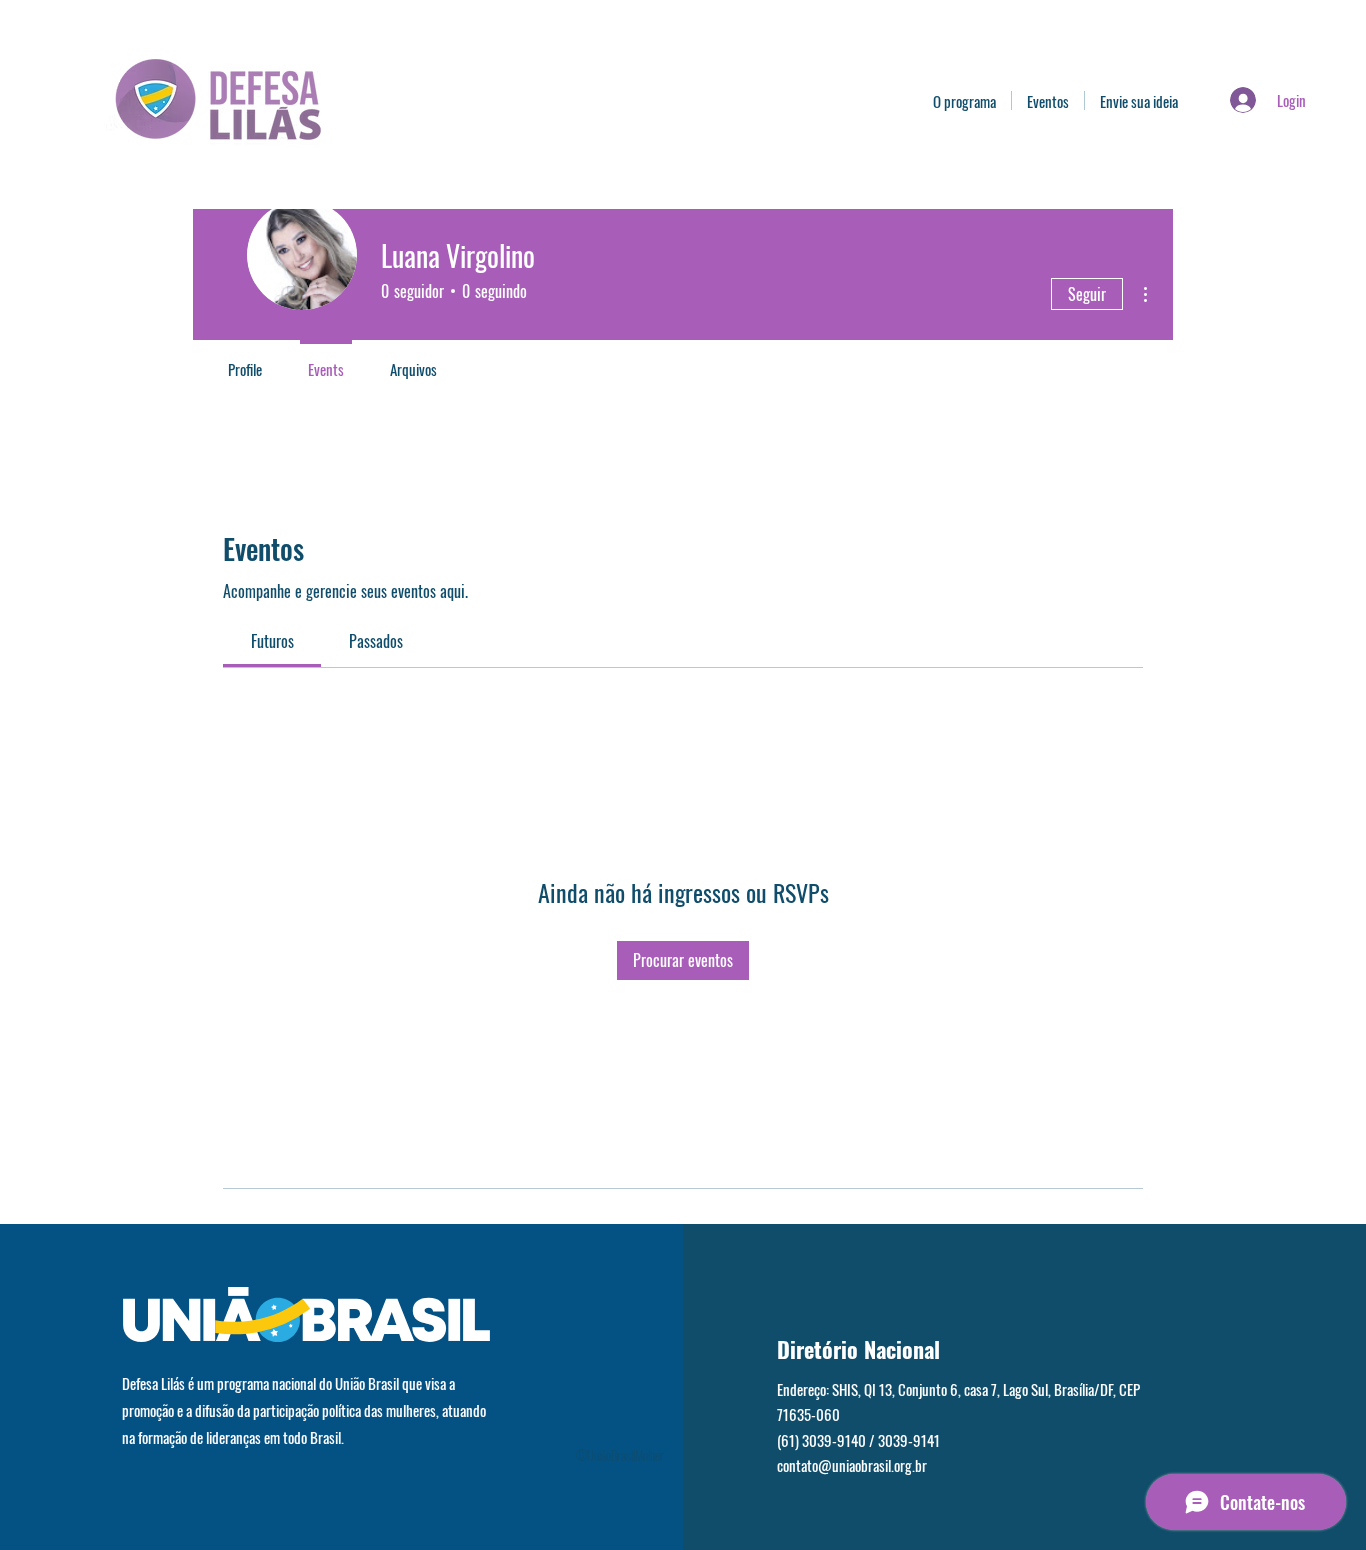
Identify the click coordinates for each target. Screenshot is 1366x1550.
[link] (272, 641)
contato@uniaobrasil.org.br (852, 1465)
